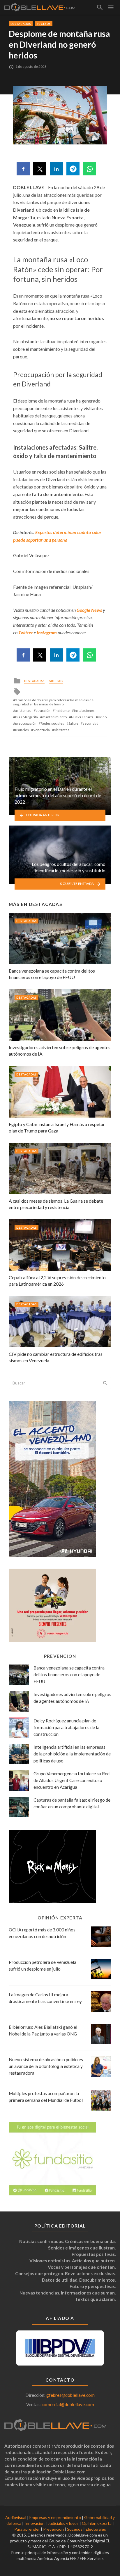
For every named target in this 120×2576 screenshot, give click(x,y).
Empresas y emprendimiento (55, 2517)
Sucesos (44, 24)
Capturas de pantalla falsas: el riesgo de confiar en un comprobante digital (72, 1803)
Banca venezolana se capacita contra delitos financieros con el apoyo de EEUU (52, 974)
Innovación (35, 2523)
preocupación (26, 723)
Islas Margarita (27, 717)
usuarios (22, 730)
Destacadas (21, 24)
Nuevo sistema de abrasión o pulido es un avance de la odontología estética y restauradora (46, 2066)
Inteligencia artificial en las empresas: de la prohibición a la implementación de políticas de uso (72, 1754)
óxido (102, 717)
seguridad (91, 723)
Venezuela (42, 730)
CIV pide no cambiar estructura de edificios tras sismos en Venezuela (56, 1357)
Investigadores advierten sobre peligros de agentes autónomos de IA (60, 1050)
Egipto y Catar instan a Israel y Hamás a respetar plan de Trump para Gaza (57, 1127)
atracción (43, 711)
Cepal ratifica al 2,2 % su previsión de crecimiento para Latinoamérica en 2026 (57, 1281)
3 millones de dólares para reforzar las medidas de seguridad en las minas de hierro (53, 702)
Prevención (53, 2529)
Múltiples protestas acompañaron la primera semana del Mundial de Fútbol (46, 2097)
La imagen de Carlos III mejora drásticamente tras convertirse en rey (45, 1998)
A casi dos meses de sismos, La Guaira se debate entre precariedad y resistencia (56, 1204)
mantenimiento (54, 717)
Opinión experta (97, 2523)
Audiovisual (16, 2517)
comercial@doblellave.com (68, 2404)
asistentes (23, 711)
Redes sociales (52, 723)
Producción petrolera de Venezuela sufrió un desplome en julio (43, 1965)
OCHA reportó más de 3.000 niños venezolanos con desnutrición (42, 1933)
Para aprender (27, 2529)
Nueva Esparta (82, 717)
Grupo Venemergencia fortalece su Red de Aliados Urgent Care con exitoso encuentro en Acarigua (72, 1780)
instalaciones (84, 711)
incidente (62, 711)
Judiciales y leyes (63, 2523)
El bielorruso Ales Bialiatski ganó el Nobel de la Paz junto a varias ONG (43, 2030)
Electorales (96, 2529)
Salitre (73, 723)
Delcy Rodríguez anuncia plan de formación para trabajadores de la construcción (66, 1727)
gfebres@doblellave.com (70, 2395)
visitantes (62, 730)
